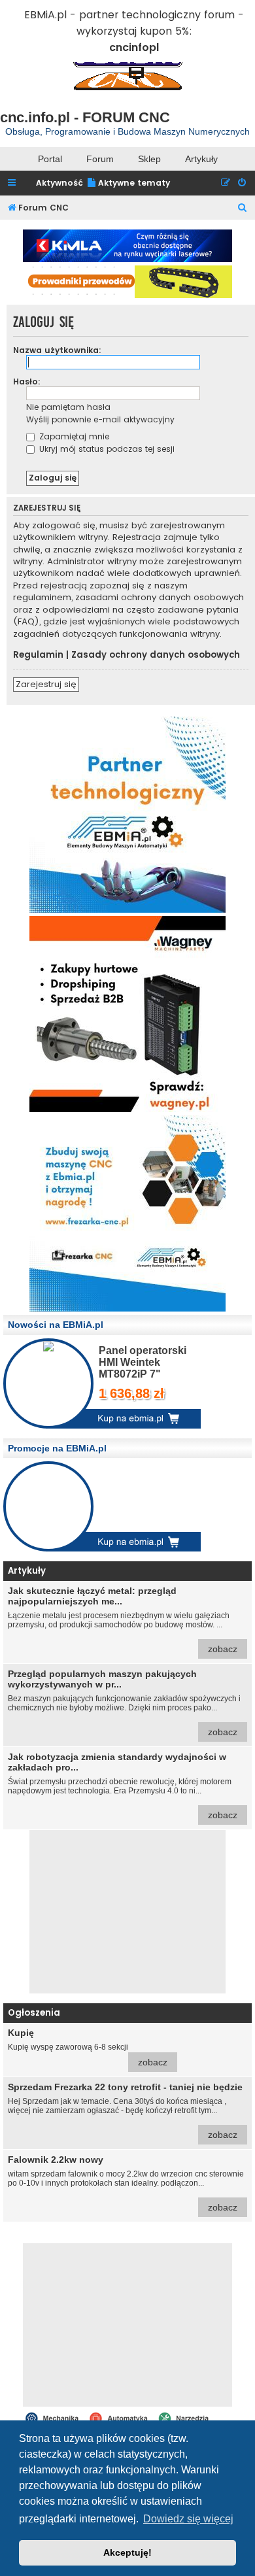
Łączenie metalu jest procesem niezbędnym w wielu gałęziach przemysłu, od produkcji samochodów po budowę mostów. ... (123, 1620)
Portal (50, 159)
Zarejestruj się (46, 684)
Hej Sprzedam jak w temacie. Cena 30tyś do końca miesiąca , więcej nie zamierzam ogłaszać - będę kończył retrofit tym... (125, 2111)
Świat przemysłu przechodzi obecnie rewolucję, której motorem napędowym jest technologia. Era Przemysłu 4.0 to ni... (123, 1786)
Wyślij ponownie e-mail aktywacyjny (100, 419)
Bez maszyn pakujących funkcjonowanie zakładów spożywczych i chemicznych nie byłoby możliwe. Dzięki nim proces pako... (124, 1703)
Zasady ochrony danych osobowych (156, 655)
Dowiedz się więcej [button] (188, 2519)
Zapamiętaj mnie (73, 436)
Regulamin (38, 655)
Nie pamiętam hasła (68, 407)
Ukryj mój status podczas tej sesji (106, 449)
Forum (100, 159)
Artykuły (201, 159)
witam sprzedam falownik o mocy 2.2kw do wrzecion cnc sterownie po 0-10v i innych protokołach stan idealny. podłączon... (126, 2183)
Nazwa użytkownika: (57, 350)
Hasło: (27, 381)
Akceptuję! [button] (127, 2552)
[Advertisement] (127, 1912)
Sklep (149, 159)
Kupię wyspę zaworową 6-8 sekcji (88, 2047)
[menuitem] (128, 183)
